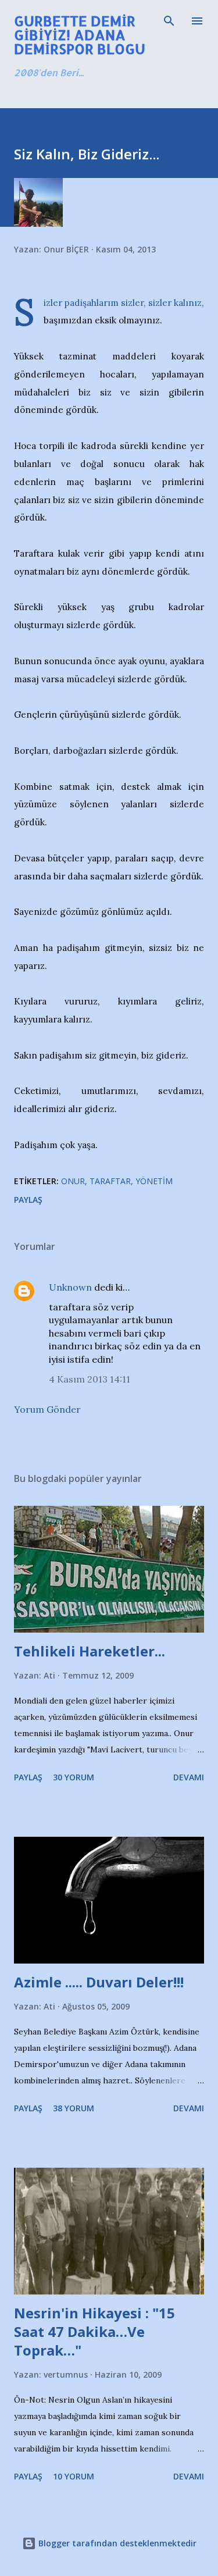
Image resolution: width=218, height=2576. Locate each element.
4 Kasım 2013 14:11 (90, 1379)
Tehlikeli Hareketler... (90, 1651)
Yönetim (154, 1181)
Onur (73, 1181)
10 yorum (74, 2476)
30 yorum (74, 1777)
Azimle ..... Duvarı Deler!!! (99, 1982)
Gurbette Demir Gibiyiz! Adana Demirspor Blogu (80, 35)
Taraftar (110, 1181)
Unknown (70, 1287)
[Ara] (169, 21)
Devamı (189, 1777)
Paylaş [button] (28, 1200)
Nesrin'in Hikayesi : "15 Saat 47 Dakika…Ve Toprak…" (94, 2331)
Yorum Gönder (47, 1409)
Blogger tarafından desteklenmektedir (116, 2543)
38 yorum (74, 2108)
